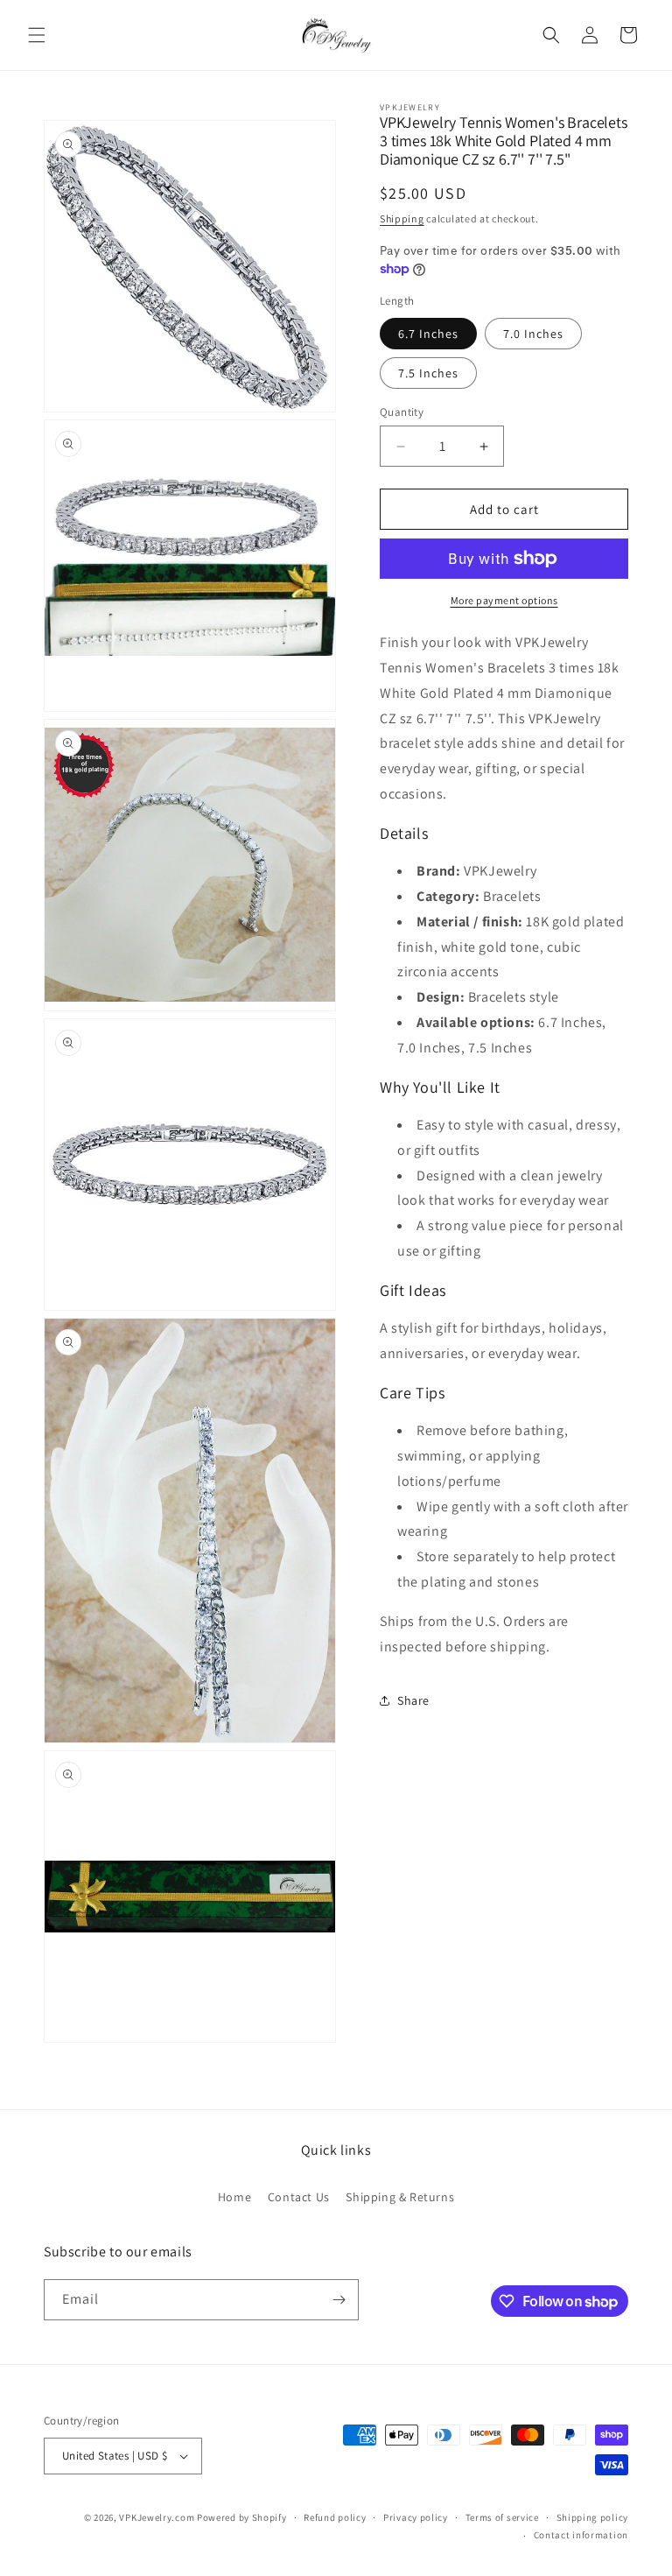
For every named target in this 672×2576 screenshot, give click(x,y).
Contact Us (299, 2197)
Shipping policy (593, 2517)
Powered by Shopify (242, 2517)
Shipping (402, 218)
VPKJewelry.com (157, 2517)
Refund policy (335, 2517)
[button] (37, 35)
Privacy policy (416, 2517)
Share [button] (413, 1700)
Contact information (581, 2535)
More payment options (504, 600)
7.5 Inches (428, 373)
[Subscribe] (339, 2300)
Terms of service (502, 2517)
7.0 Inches (533, 334)
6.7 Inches (428, 334)
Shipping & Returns (400, 2197)
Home (234, 2197)
